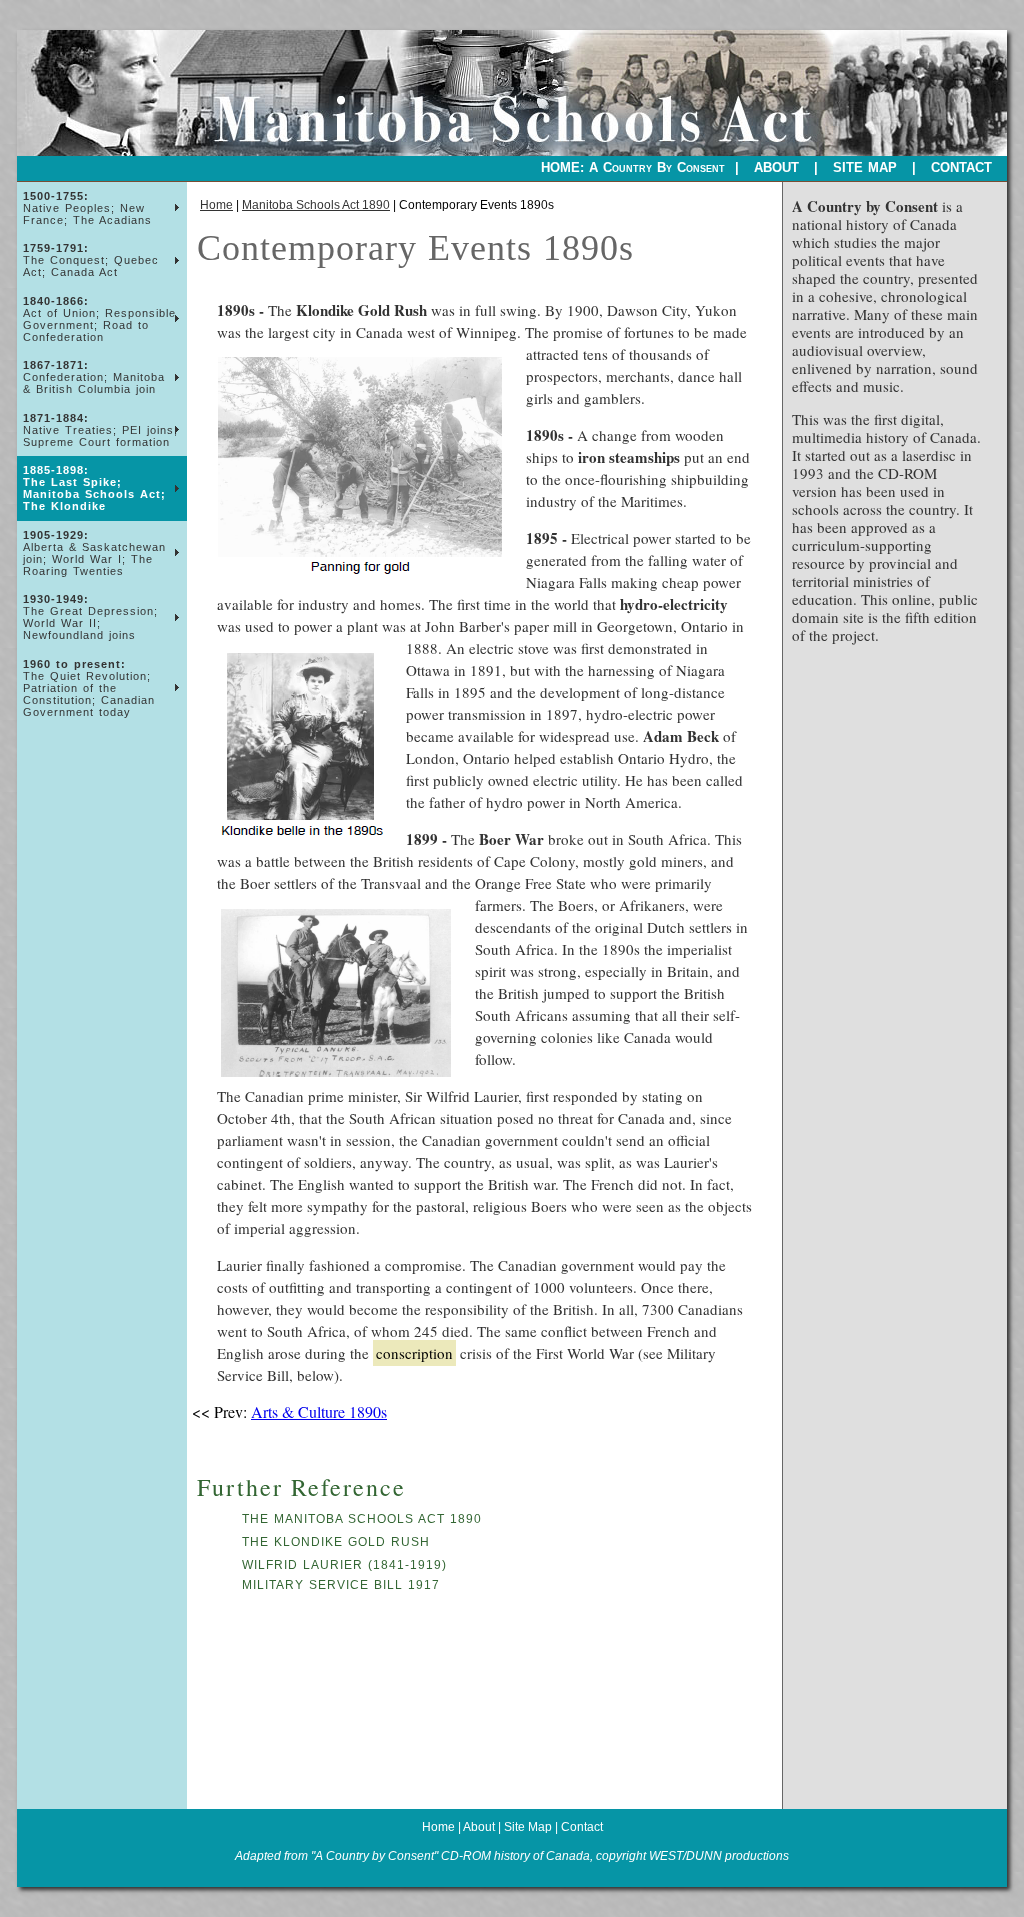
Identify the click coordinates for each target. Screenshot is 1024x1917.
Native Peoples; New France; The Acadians (87, 208)
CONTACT (961, 167)
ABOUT (776, 167)
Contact (582, 1827)
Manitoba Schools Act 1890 (316, 205)
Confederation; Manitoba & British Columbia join (94, 377)
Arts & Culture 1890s (319, 1411)
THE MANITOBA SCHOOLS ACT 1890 (362, 1519)
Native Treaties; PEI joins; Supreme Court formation (100, 430)
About (479, 1827)
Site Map (529, 1827)
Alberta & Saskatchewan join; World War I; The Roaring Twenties (94, 553)
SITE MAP (865, 167)
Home (216, 205)
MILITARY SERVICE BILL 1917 (341, 1585)
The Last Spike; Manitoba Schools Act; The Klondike (94, 488)
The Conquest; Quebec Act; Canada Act (91, 260)
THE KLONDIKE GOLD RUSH (336, 1542)
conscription (414, 1353)
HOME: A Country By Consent (633, 167)
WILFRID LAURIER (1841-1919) (344, 1565)
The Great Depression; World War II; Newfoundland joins (90, 617)
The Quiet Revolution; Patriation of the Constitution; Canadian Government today (89, 688)
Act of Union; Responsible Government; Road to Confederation (99, 319)
